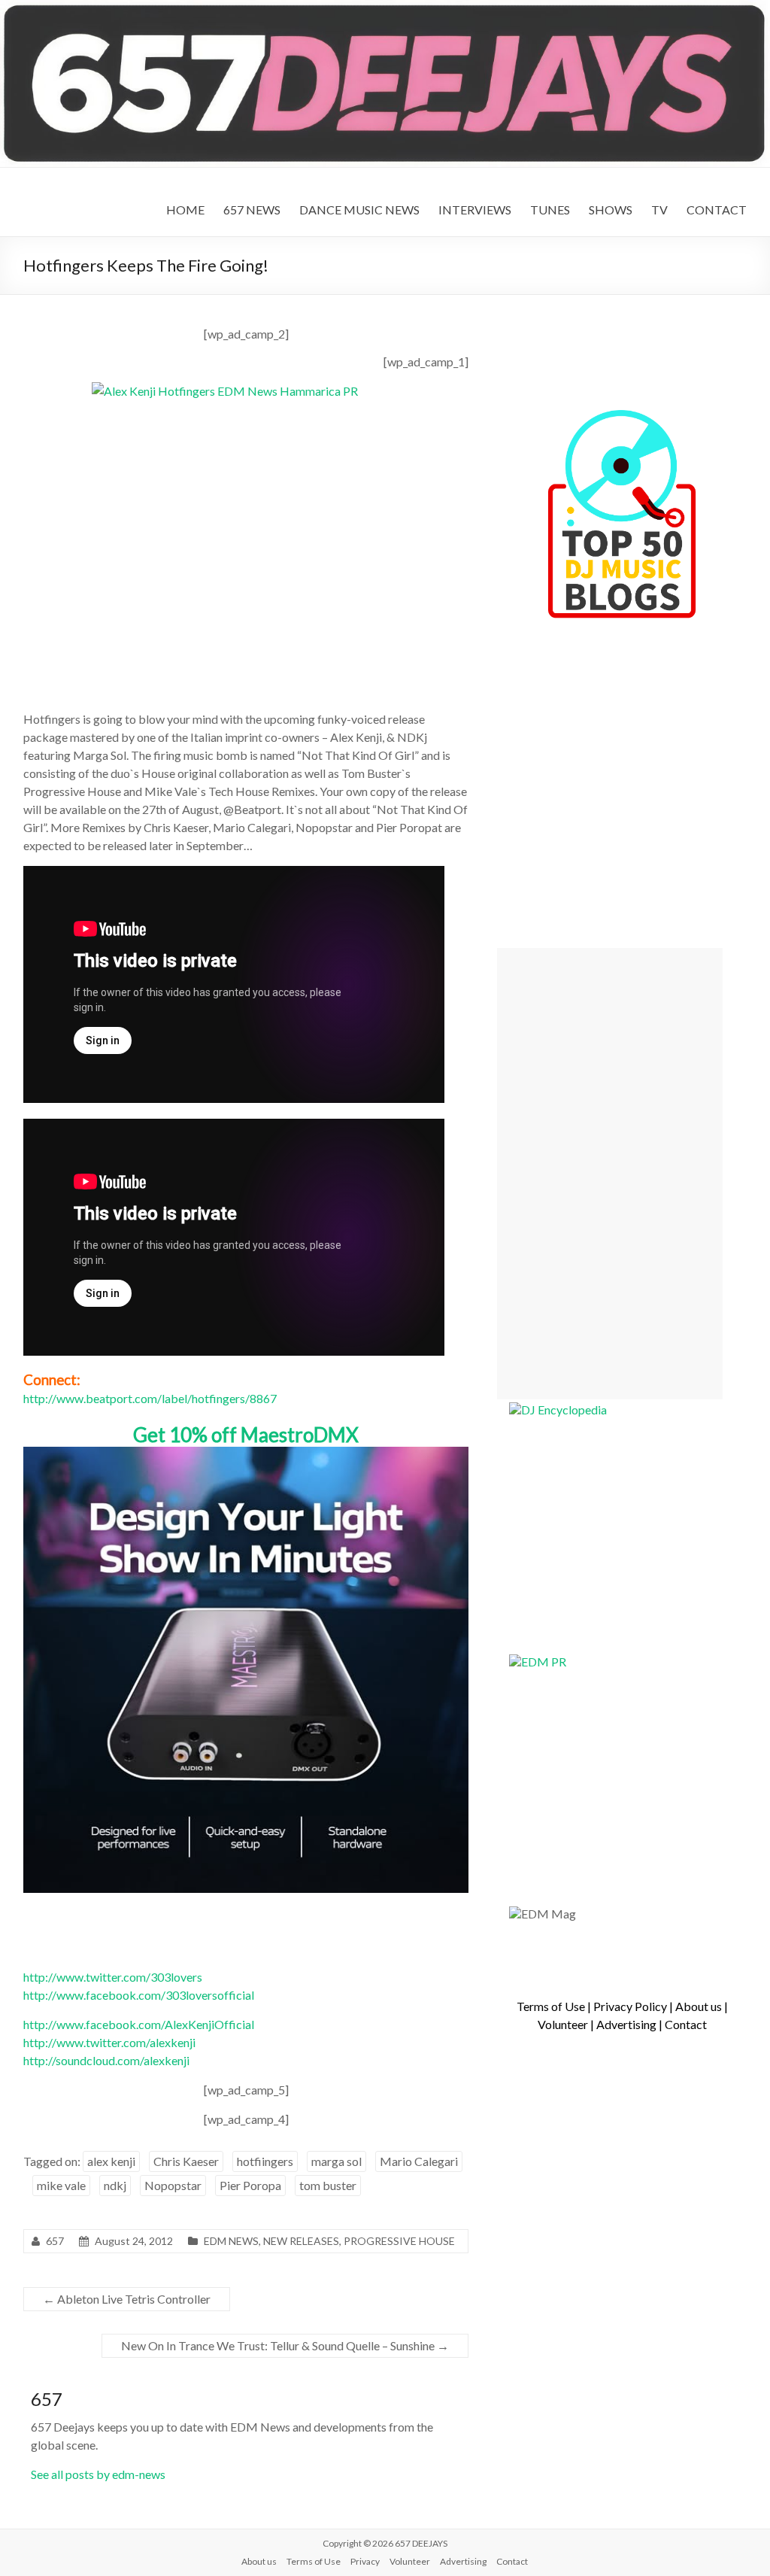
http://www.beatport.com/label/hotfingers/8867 (150, 1398)
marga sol (336, 2161)
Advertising (626, 2024)
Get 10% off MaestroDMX (246, 1435)
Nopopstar (173, 2185)
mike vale (61, 2185)
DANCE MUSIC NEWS (359, 210)
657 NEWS (252, 210)
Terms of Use (551, 2006)
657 (55, 2241)
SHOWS (611, 210)
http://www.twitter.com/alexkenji (109, 2042)
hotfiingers (265, 2161)
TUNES (550, 210)
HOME (185, 210)
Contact (686, 2024)
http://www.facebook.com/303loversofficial (139, 1995)
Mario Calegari (419, 2161)
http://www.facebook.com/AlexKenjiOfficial (139, 2024)
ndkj (115, 2185)
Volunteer (563, 2024)
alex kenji (111, 2161)
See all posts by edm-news (98, 2474)
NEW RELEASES (301, 2241)
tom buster (328, 2185)
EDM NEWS (231, 2241)
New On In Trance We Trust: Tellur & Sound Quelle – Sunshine (285, 2345)
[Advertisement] (610, 1174)
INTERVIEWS (475, 210)
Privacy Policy (630, 2006)
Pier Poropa (250, 2185)
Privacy (365, 2561)
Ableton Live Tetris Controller (127, 2299)
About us (699, 2006)
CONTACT (717, 210)
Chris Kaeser (186, 2161)
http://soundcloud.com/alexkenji (106, 2060)
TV (659, 210)
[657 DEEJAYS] (385, 7)
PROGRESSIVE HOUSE (399, 2241)
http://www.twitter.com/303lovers (113, 1977)
